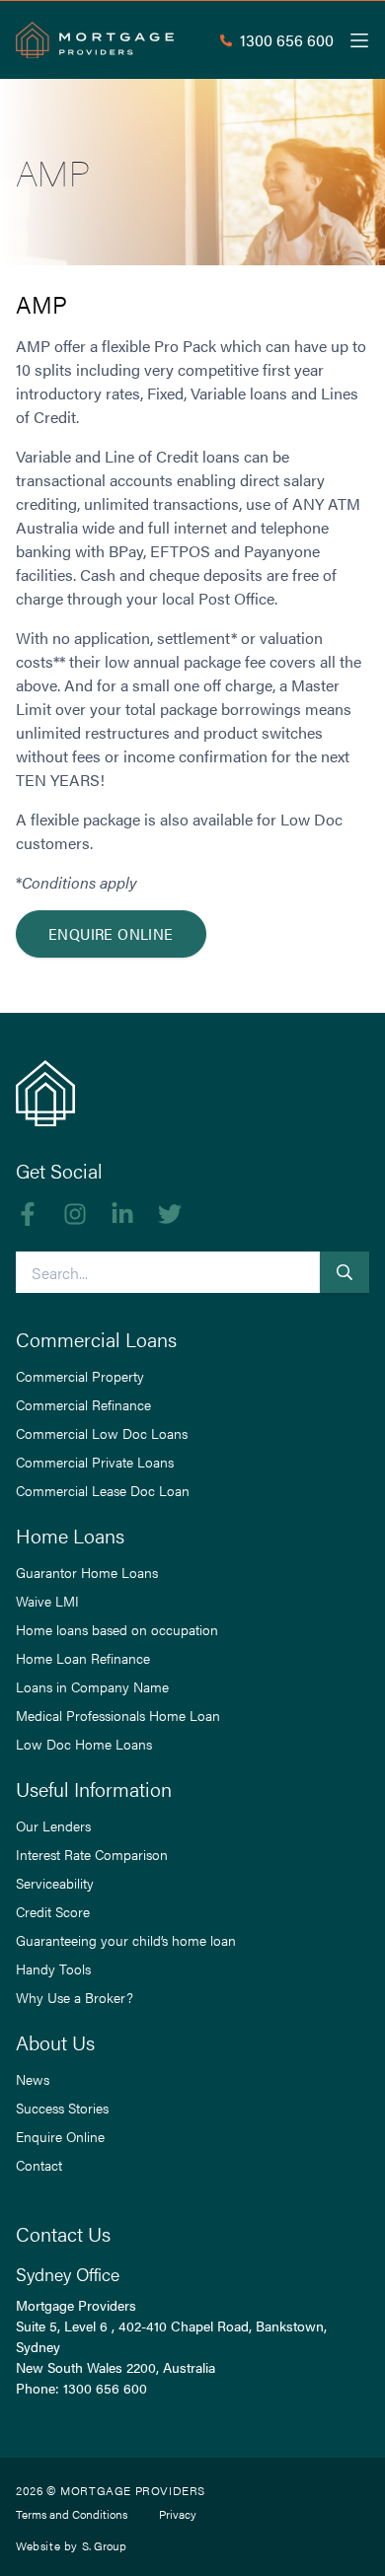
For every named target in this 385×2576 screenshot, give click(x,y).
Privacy (178, 2514)
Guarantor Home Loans (87, 1572)
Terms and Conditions (72, 2514)
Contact (39, 2165)
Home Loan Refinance (83, 1658)
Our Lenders (53, 1825)
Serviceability (55, 1883)
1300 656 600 (105, 2388)
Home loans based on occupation (117, 1629)
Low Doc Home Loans (84, 1744)
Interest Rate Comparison (92, 1854)
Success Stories (62, 2108)
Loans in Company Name (92, 1686)
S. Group (104, 2545)
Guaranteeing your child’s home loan (126, 1940)
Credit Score (53, 1911)
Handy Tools (53, 1968)
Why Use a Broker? (75, 1997)
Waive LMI (47, 1601)
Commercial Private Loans (95, 1462)
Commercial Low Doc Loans (102, 1433)
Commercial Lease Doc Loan (103, 1490)
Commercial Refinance (83, 1404)
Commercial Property (80, 1376)
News (33, 2079)
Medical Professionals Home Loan (118, 1715)
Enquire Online (111, 933)
